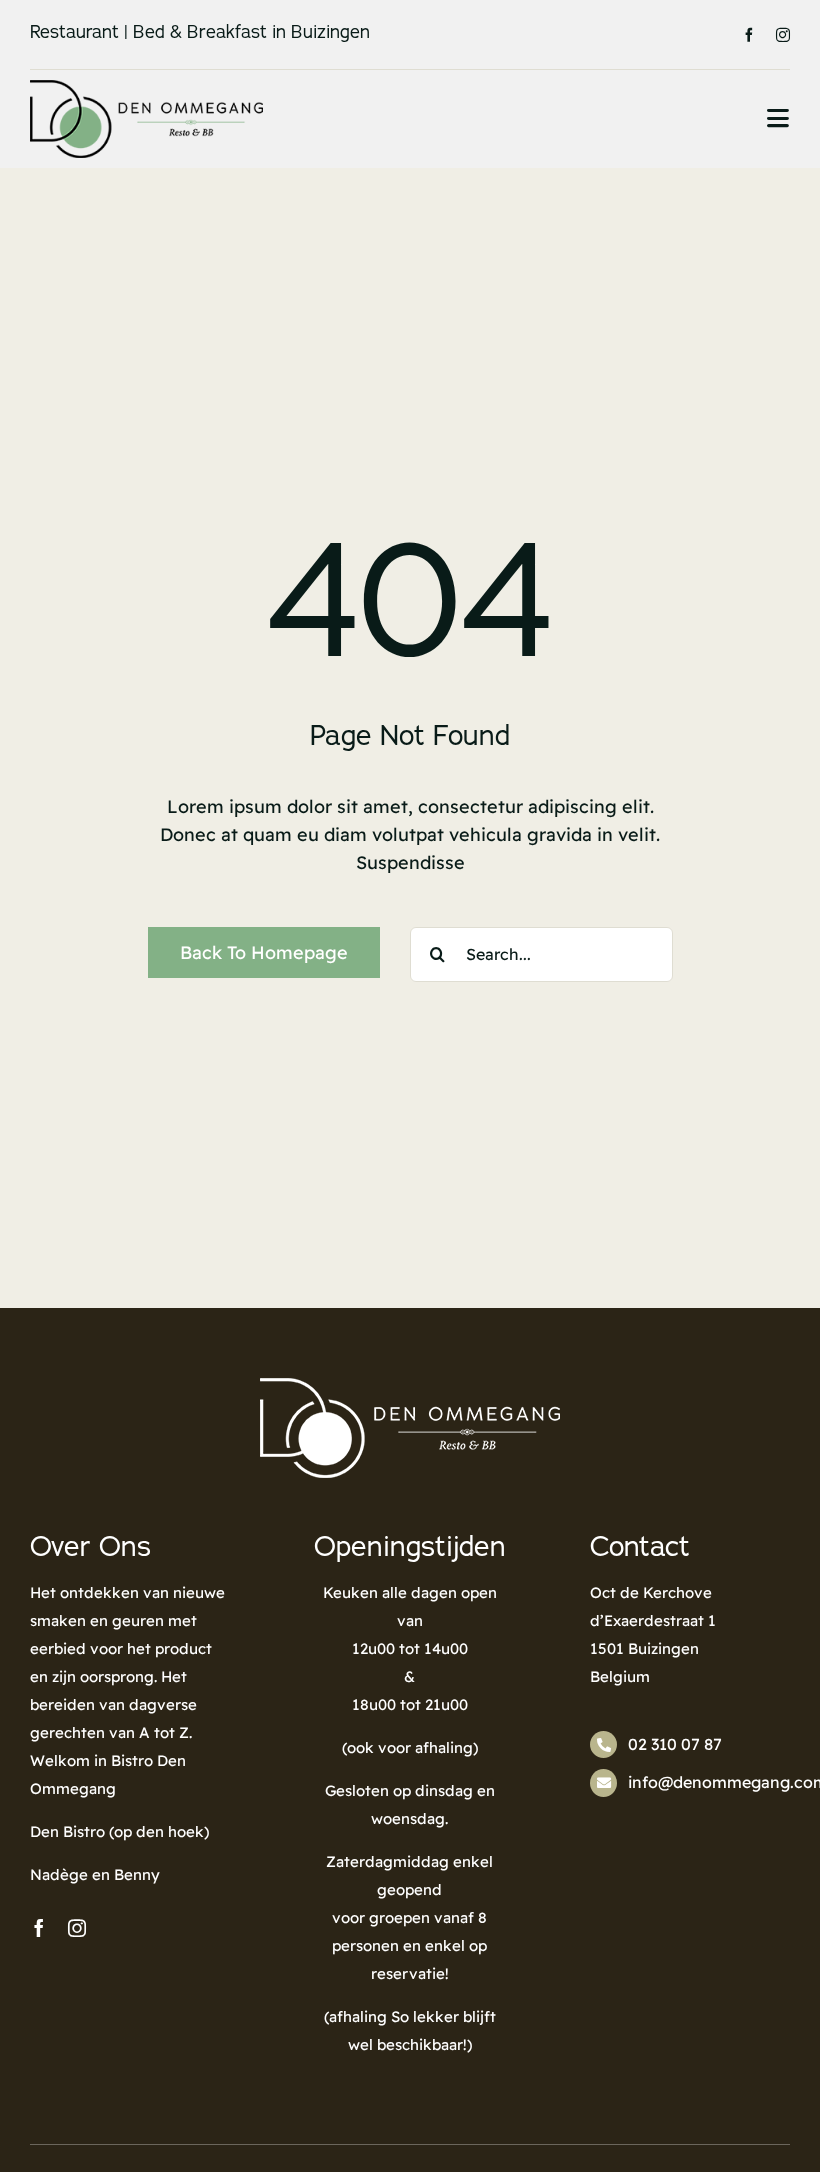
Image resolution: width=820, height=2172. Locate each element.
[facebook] (749, 35)
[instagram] (783, 35)
